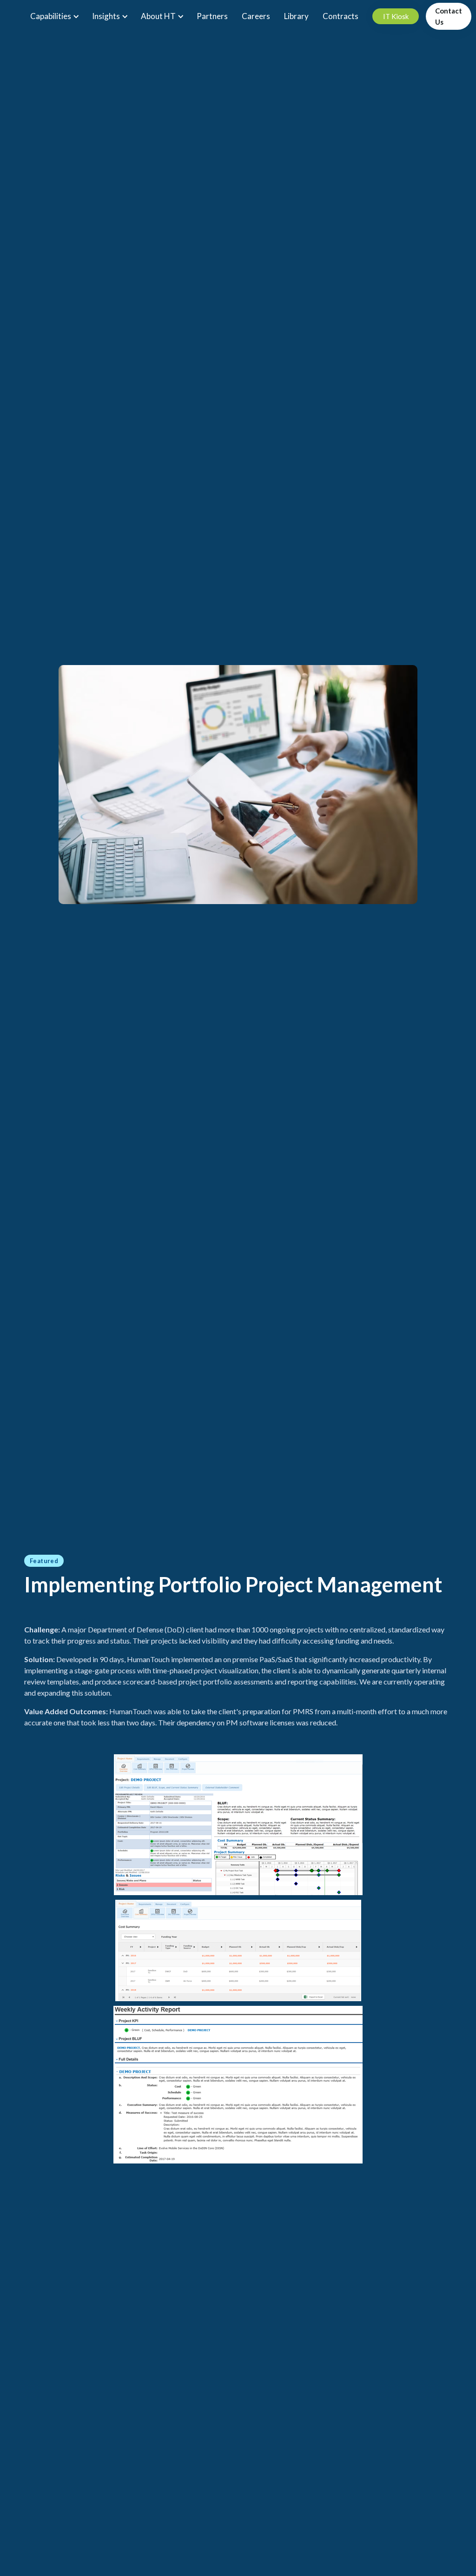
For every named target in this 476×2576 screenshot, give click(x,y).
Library (296, 16)
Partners (212, 16)
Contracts (340, 16)
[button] (54, 16)
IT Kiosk (396, 16)
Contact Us (449, 16)
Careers (256, 16)
